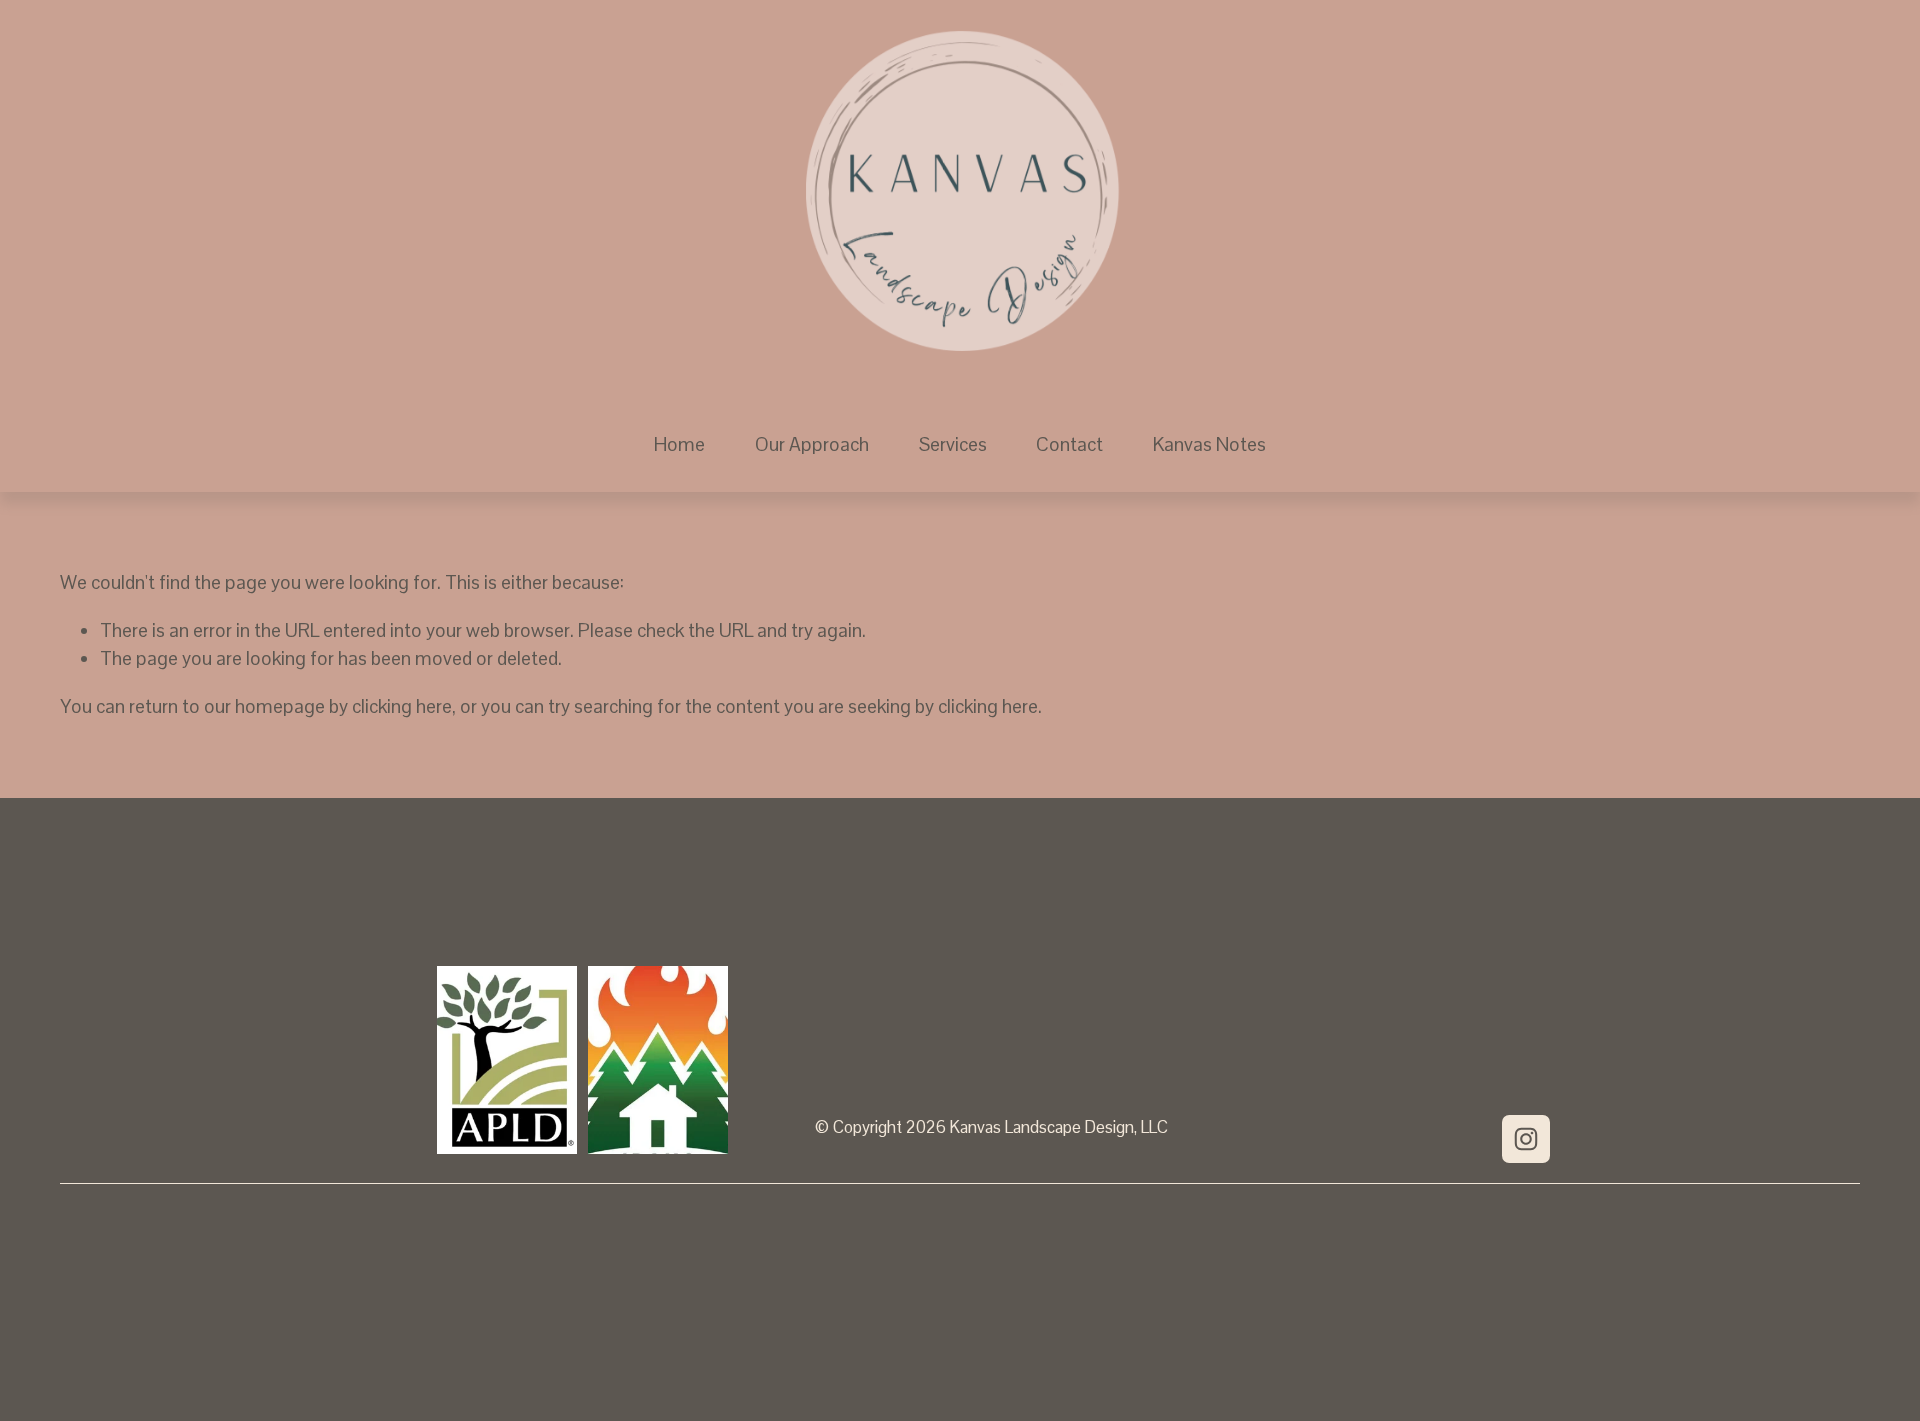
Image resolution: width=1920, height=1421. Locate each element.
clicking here (402, 706)
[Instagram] (1526, 1139)
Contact (1069, 444)
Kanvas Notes (1209, 444)
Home (679, 444)
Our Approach (812, 444)
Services (953, 444)
